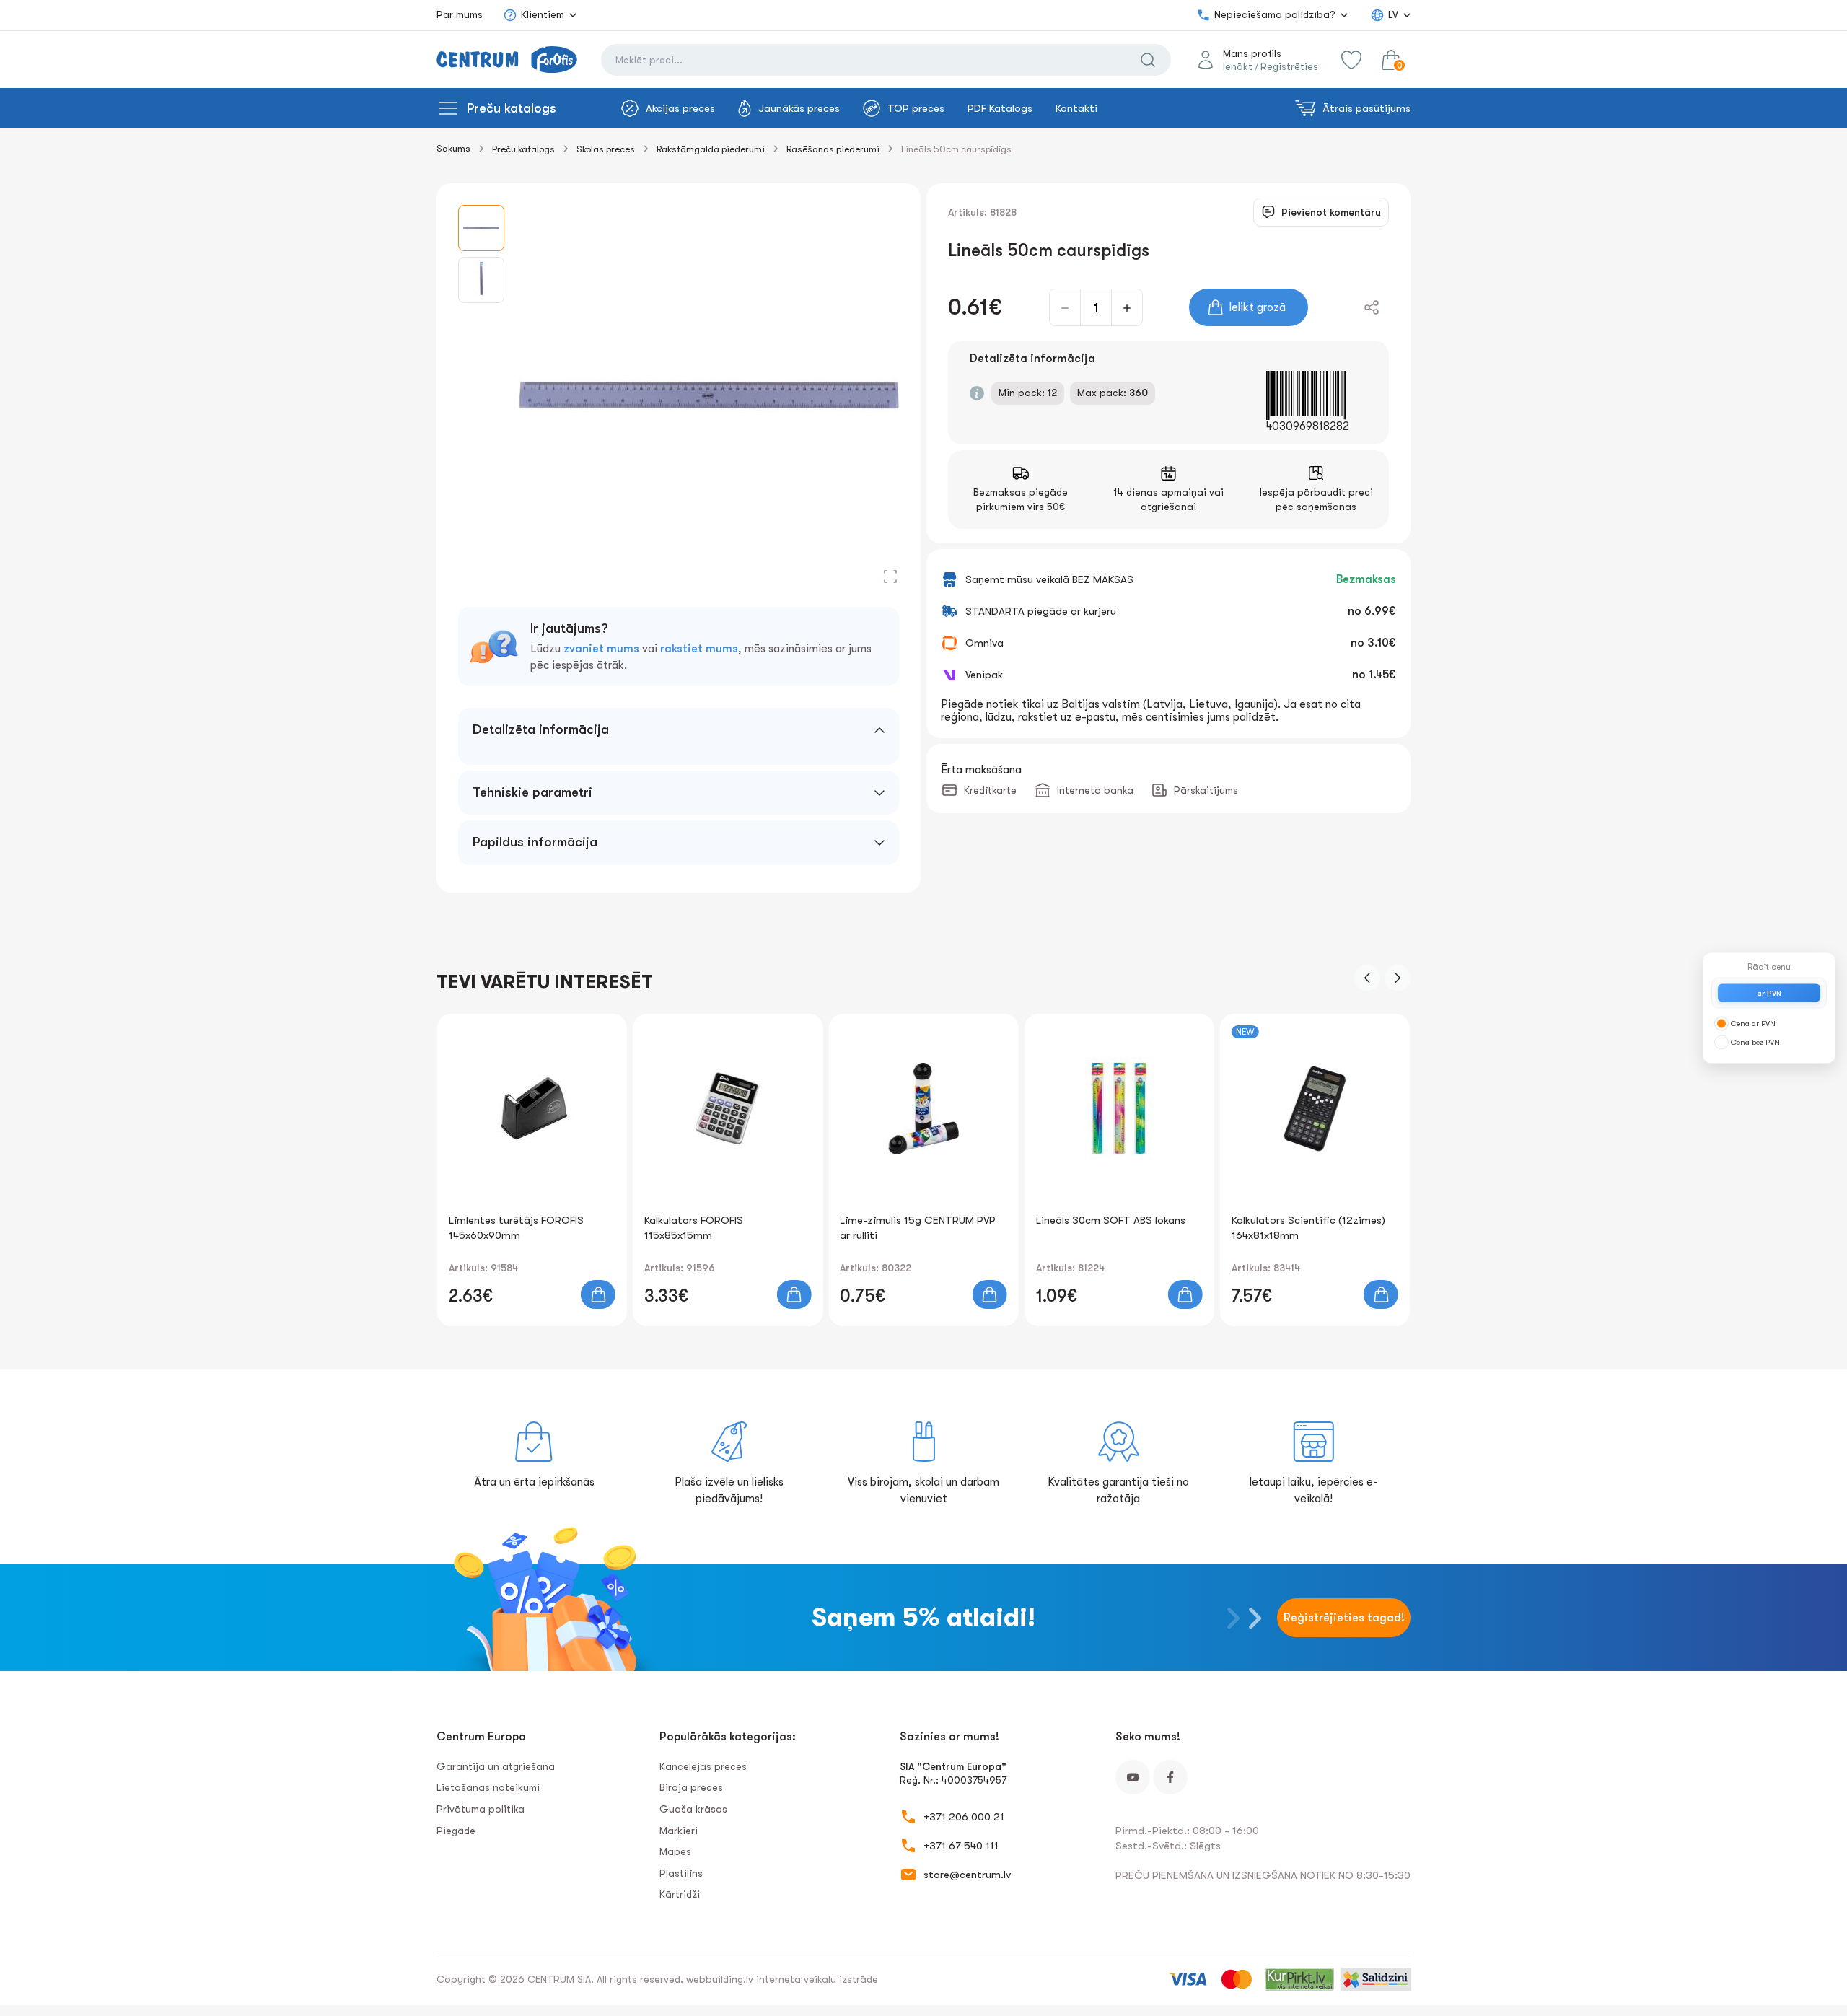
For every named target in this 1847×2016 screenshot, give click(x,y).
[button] (1367, 978)
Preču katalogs (512, 108)
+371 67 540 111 (961, 1846)
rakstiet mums (699, 649)
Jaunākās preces (799, 108)
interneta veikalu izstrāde (817, 1979)
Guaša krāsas (693, 1809)
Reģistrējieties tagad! (1344, 1618)
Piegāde (456, 1831)
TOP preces (916, 108)
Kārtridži (680, 1894)
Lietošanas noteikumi (488, 1787)
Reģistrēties (1289, 66)
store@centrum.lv (967, 1875)
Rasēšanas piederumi (833, 149)
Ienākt (1238, 66)
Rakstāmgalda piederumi (711, 149)
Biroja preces (691, 1787)
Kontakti (1076, 108)
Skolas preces (606, 149)
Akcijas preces (680, 108)
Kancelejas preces (703, 1766)
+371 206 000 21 (964, 1817)
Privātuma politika (481, 1809)
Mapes (675, 1851)
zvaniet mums (601, 649)
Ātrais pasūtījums (1366, 108)
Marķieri (679, 1831)
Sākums (453, 148)
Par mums (460, 14)
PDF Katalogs (1000, 108)
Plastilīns (681, 1873)
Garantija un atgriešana (496, 1766)
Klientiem (543, 14)
